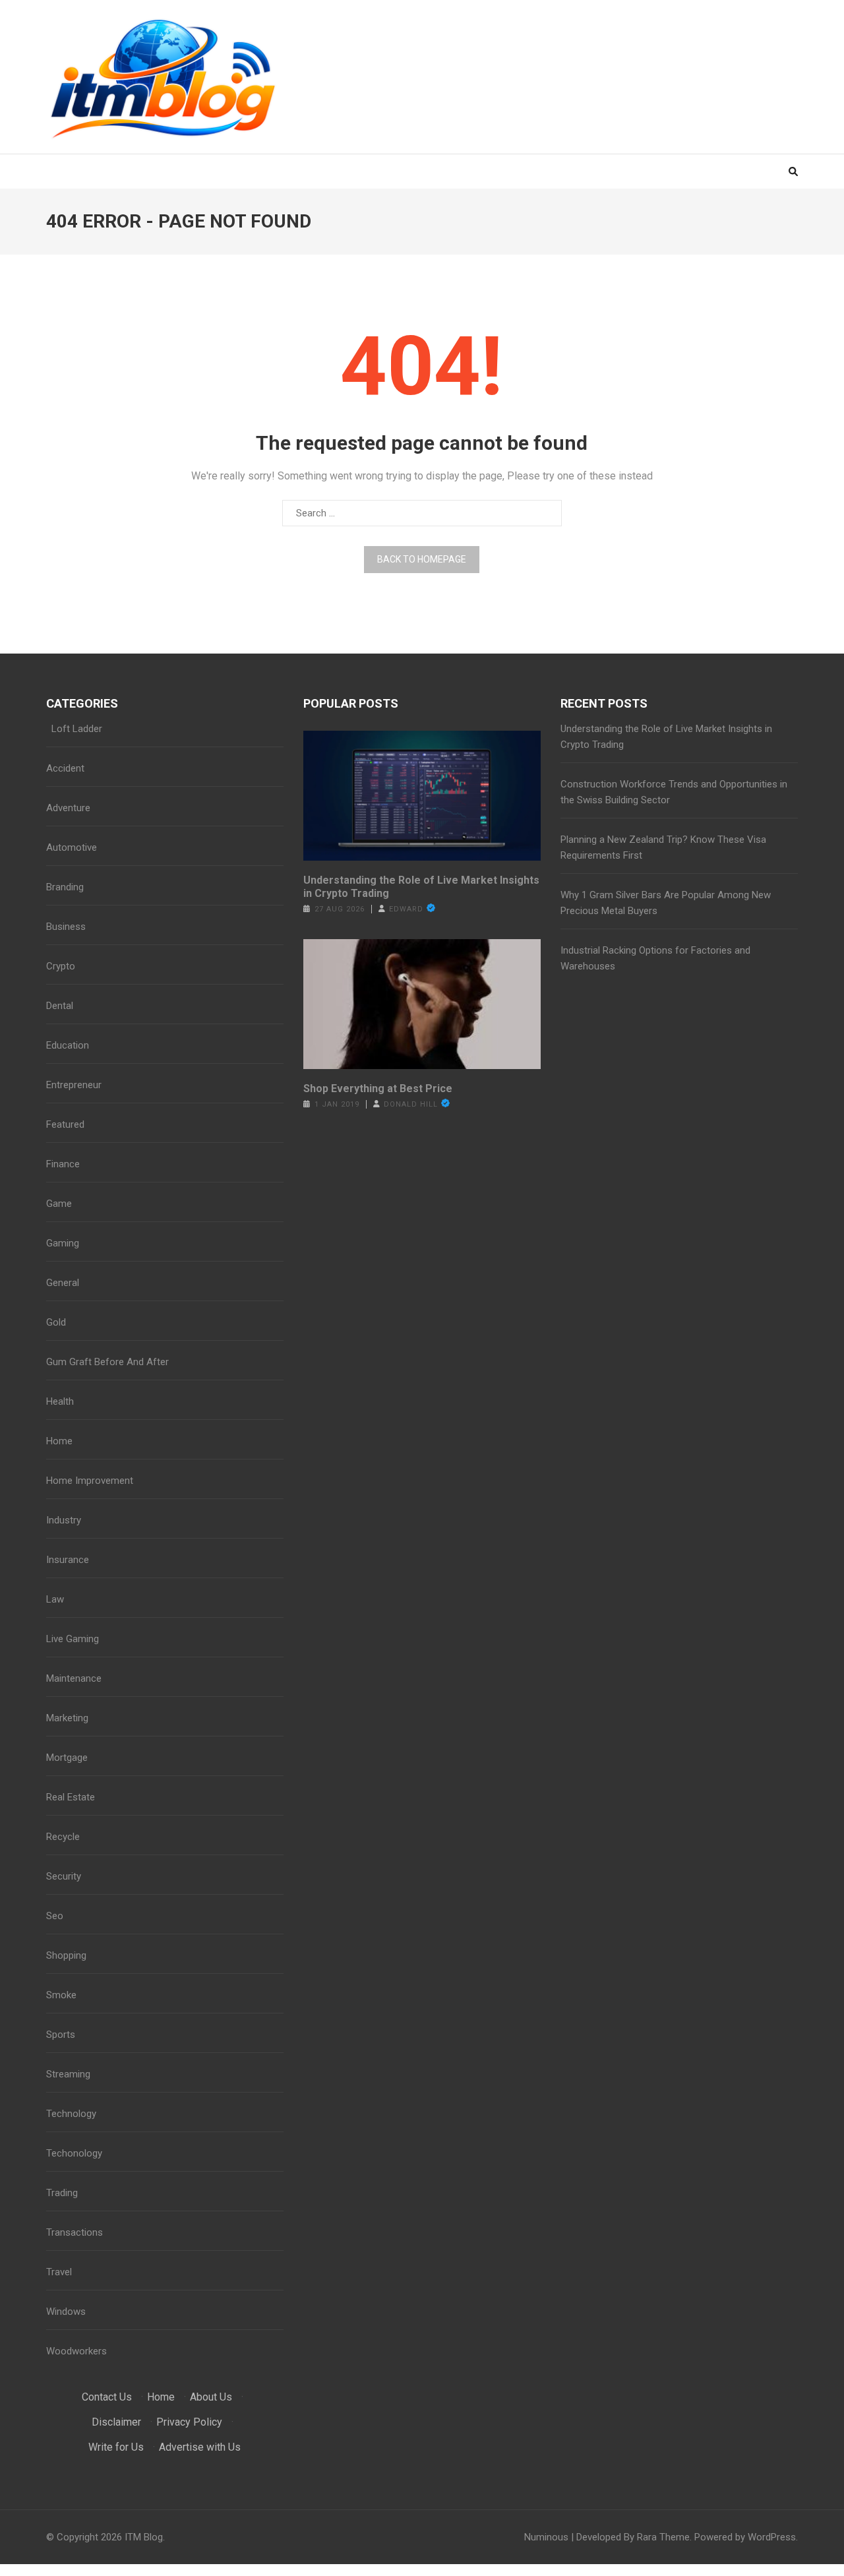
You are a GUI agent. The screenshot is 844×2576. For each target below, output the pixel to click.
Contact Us (107, 2397)
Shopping (66, 1955)
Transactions (75, 2232)
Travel (59, 2272)
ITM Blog (144, 2537)
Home (59, 1441)
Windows (66, 2312)
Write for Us (116, 2447)
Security (64, 1876)
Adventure (68, 808)
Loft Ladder (74, 729)
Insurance (68, 1560)
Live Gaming (73, 1639)
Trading (62, 2193)
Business (66, 927)
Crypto (61, 966)
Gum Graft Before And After (107, 1362)
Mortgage (67, 1758)
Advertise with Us (200, 2447)
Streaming (68, 2074)
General (63, 1283)
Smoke (61, 1995)
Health (60, 1401)
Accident (65, 768)
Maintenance (74, 1678)
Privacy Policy (189, 2422)
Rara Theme (663, 2537)
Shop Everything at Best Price (378, 1089)
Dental (60, 1006)
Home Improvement (90, 1481)
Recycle (63, 1837)
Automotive (72, 847)
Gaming (63, 1243)
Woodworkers (76, 2351)
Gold (56, 1322)
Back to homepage (422, 559)
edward (406, 909)
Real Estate (71, 1797)
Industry (64, 1520)
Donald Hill (411, 1104)
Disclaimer (116, 2422)
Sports (61, 2035)
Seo (55, 1916)
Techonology (74, 2153)
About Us (211, 2397)
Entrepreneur (74, 1085)
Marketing (67, 1718)
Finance (63, 1164)
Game (59, 1204)
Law (55, 1599)
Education (68, 1045)
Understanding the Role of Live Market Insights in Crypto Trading (421, 887)
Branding (65, 887)
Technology (71, 2114)
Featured (65, 1124)
